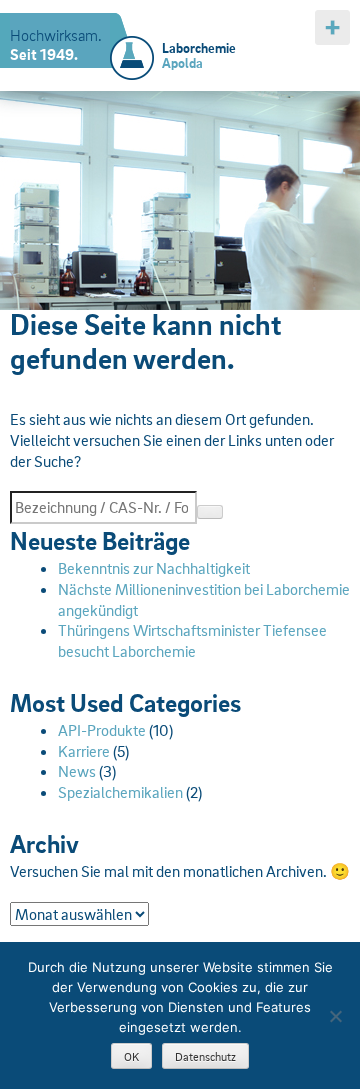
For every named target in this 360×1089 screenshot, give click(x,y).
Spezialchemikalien (120, 792)
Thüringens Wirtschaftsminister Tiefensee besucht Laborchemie (192, 640)
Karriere (84, 751)
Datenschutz (205, 1056)
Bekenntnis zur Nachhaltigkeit (154, 568)
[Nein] (335, 1016)
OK (131, 1056)
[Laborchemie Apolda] (132, 46)
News (77, 771)
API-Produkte (102, 730)
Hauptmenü (332, 27)
